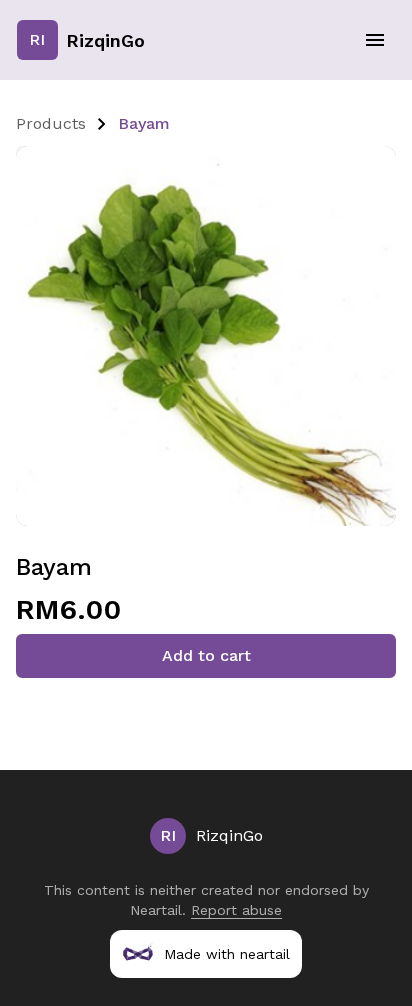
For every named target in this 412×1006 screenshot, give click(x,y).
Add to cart (206, 655)
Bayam (144, 123)
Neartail (156, 910)
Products (51, 123)
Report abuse (236, 910)
